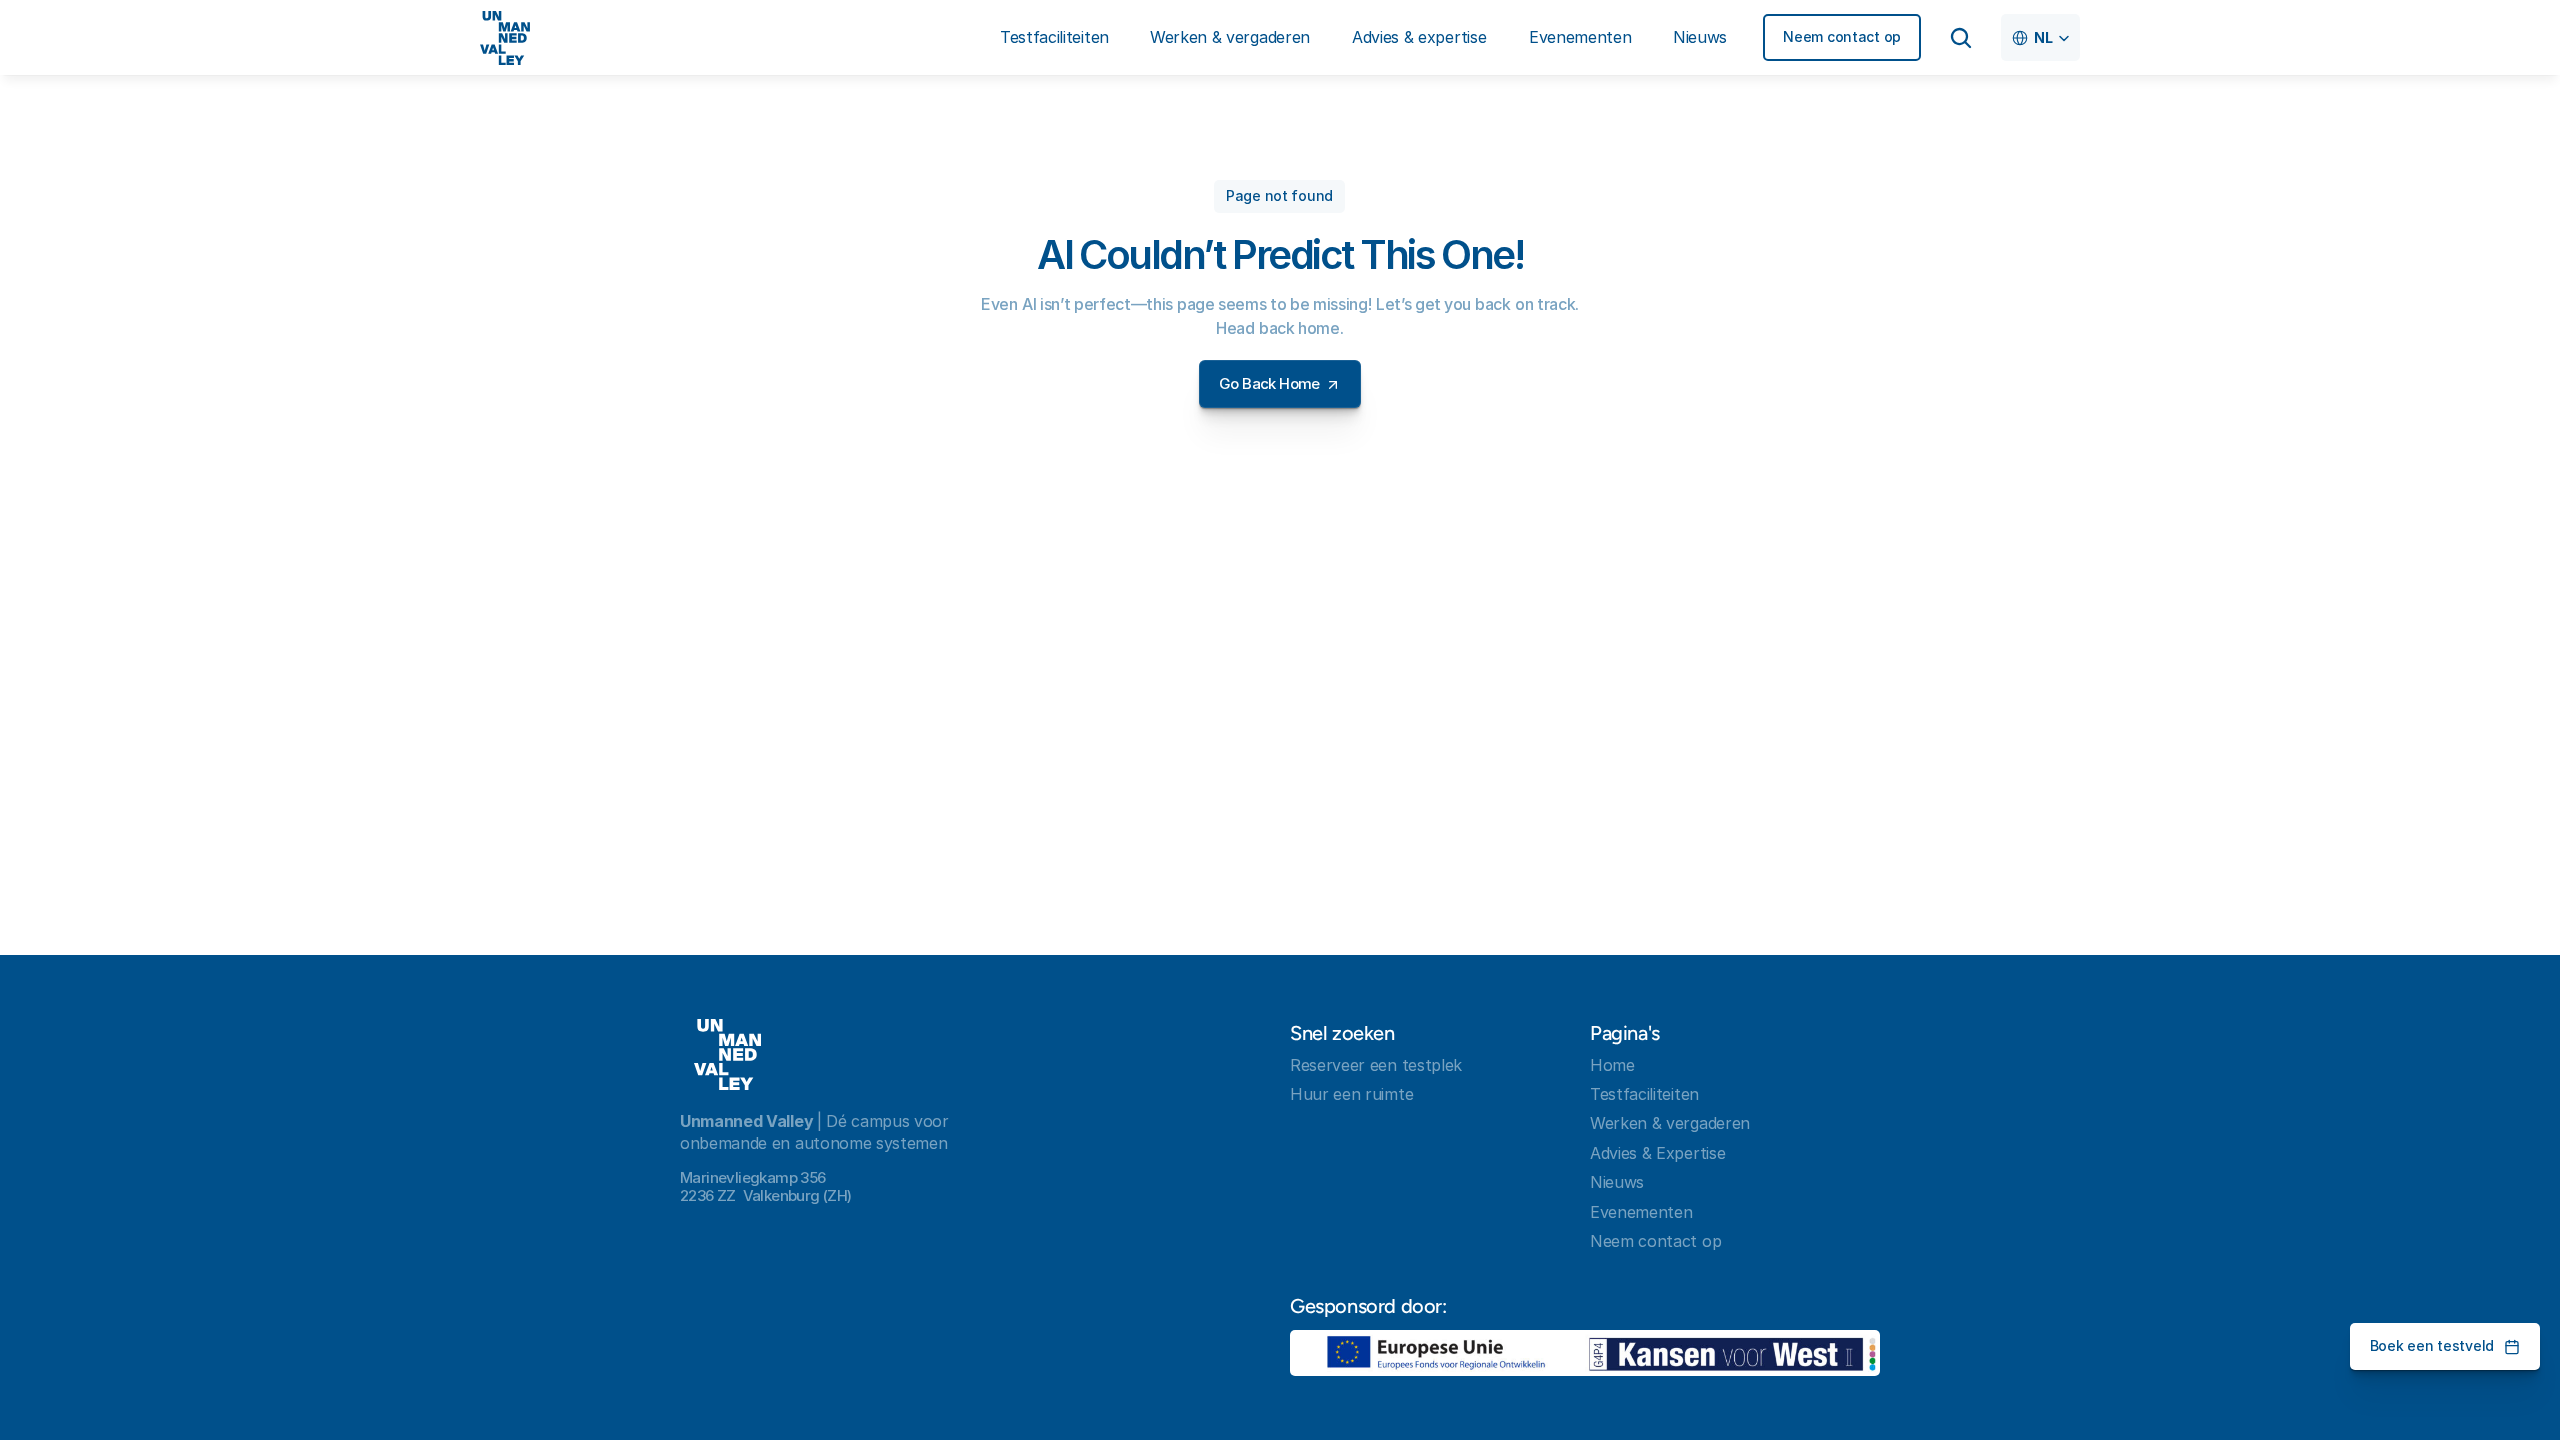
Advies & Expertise (1657, 1153)
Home (1612, 1065)
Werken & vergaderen (1670, 1123)
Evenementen (1641, 1212)
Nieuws (1617, 1182)
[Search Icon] (1961, 38)
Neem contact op (1655, 1241)
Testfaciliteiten (1644, 1094)
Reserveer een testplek (1376, 1065)
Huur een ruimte (1351, 1094)
